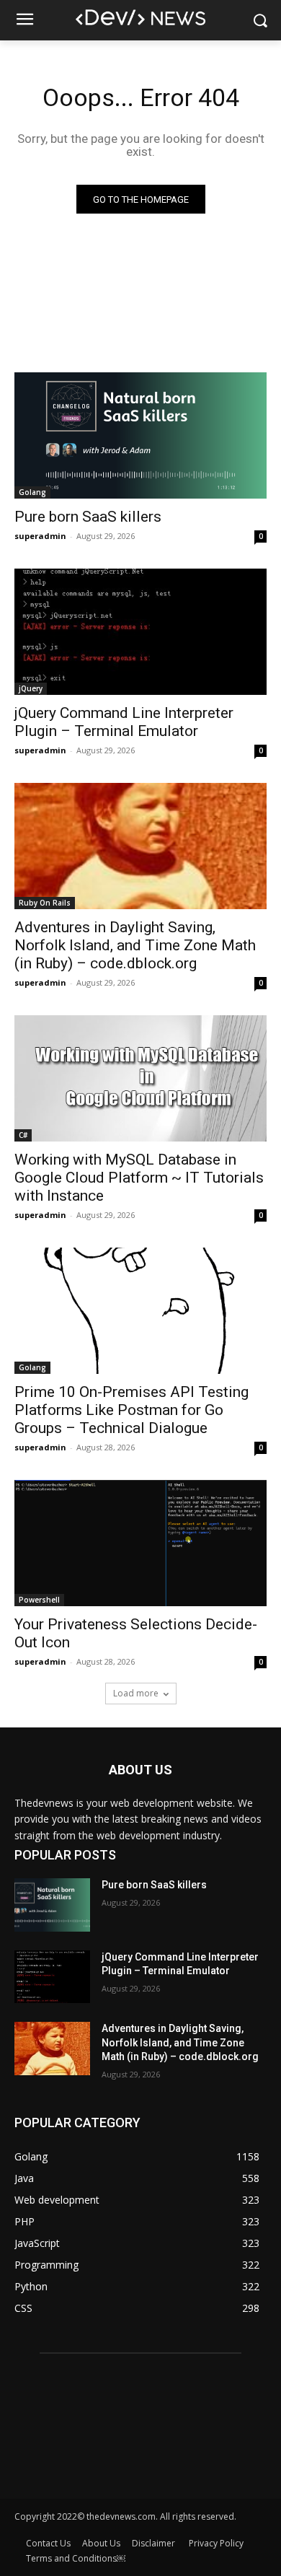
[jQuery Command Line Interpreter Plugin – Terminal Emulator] (140, 632)
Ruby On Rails (45, 903)
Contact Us (48, 2543)
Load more (136, 1693)
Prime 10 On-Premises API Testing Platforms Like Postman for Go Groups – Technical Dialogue (131, 1410)
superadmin (40, 536)
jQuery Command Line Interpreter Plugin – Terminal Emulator (124, 722)
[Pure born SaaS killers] (140, 435)
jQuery (31, 688)
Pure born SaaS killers (88, 517)
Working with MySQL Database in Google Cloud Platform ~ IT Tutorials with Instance (139, 1178)
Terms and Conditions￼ (76, 2558)
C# (23, 1135)
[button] (260, 21)
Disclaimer (155, 2543)
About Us (101, 2543)
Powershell (39, 1600)
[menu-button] (24, 21)
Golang (32, 492)
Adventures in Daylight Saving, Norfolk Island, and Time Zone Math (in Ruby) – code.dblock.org (135, 945)
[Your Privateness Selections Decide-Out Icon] (140, 1543)
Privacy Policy (216, 2543)
